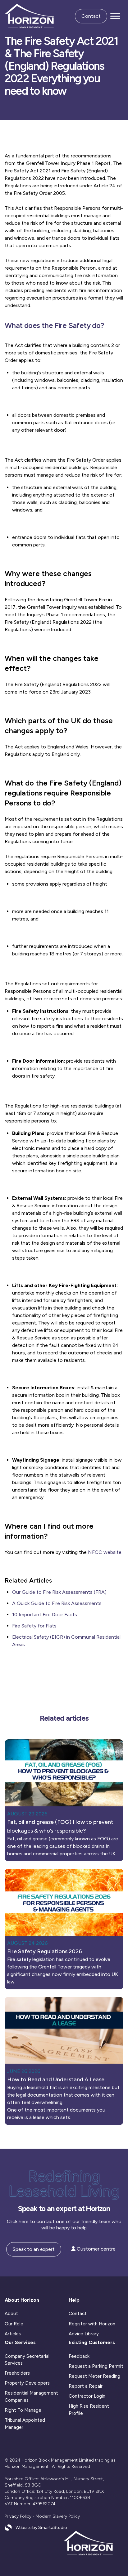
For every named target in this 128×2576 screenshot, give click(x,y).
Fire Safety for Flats (34, 1626)
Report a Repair (86, 2386)
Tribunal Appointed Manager (25, 2424)
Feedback (79, 2356)
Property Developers (27, 2383)
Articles (13, 2334)
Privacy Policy (18, 2516)
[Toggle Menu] (115, 16)
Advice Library (84, 2334)
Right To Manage (23, 2410)
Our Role (14, 2324)
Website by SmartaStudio (41, 2528)
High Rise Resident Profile (89, 2410)
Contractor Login (87, 2396)
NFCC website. (105, 1552)
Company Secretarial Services (27, 2360)
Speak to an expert (34, 2249)
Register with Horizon (92, 2324)
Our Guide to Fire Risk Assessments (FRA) (59, 1592)
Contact (91, 16)
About (11, 2314)
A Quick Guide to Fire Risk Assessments (57, 1603)
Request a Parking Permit (96, 2366)
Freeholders (17, 2373)
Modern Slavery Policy (58, 2516)
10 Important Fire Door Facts (45, 1615)
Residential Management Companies (31, 2397)
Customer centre (96, 2249)
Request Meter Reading (94, 2376)
